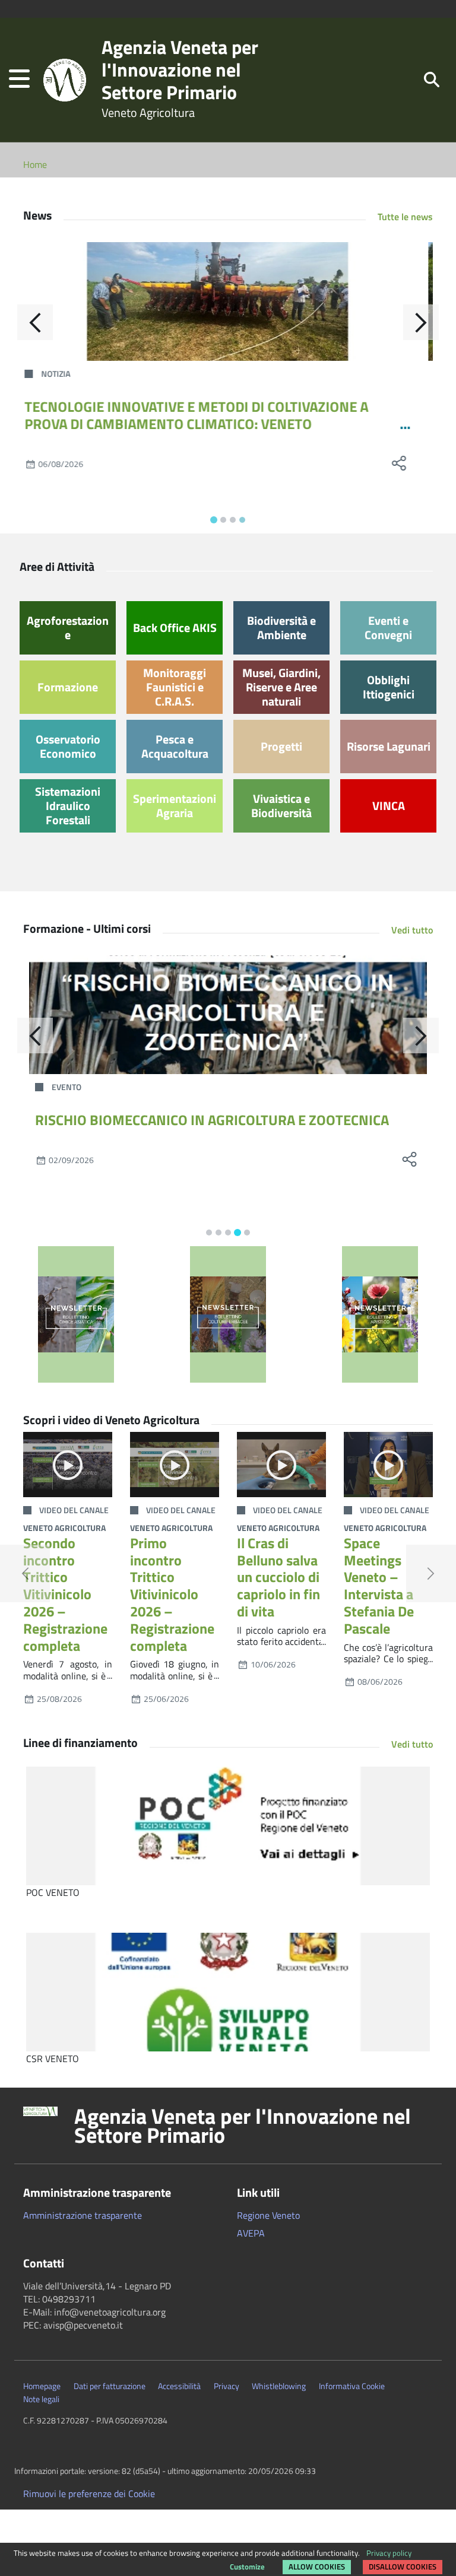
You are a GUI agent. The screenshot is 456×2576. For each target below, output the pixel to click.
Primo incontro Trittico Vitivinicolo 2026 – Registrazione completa (172, 1594)
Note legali (41, 2399)
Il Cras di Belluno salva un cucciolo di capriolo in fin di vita (278, 1577)
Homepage (42, 2386)
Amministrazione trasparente (83, 2215)
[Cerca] (432, 79)
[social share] (409, 463)
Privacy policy (389, 2553)
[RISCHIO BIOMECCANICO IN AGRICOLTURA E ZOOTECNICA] (228, 1015)
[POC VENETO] (228, 1826)
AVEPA (251, 2233)
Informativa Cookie (352, 2386)
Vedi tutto (412, 930)
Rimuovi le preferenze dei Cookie (89, 2494)
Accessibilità (179, 2386)
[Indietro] (35, 322)
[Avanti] (421, 322)
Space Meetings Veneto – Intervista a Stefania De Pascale (379, 1586)
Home (35, 164)
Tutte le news (405, 217)
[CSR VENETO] (228, 1992)
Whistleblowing (279, 2386)
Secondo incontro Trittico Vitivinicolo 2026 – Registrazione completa (65, 1594)
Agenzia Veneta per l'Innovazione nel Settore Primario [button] (243, 2126)
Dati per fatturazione (110, 2386)
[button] (19, 80)
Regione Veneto (268, 2215)
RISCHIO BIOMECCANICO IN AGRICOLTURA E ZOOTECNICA (212, 1120)
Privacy (227, 2386)
